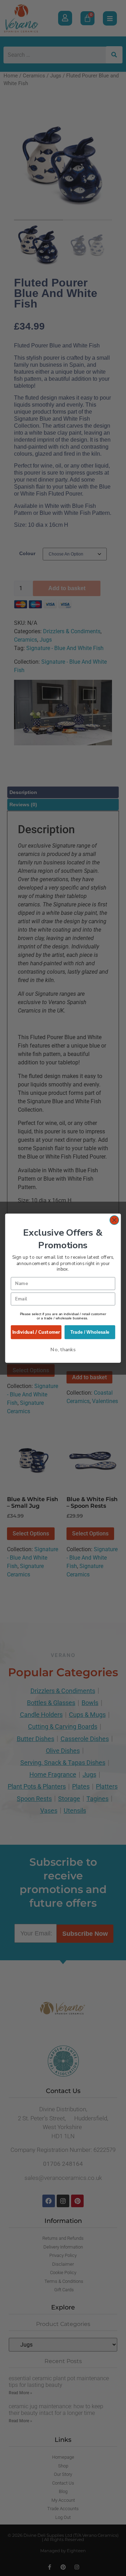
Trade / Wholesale (90, 1332)
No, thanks (63, 1349)
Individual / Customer (36, 1332)
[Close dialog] (114, 1220)
